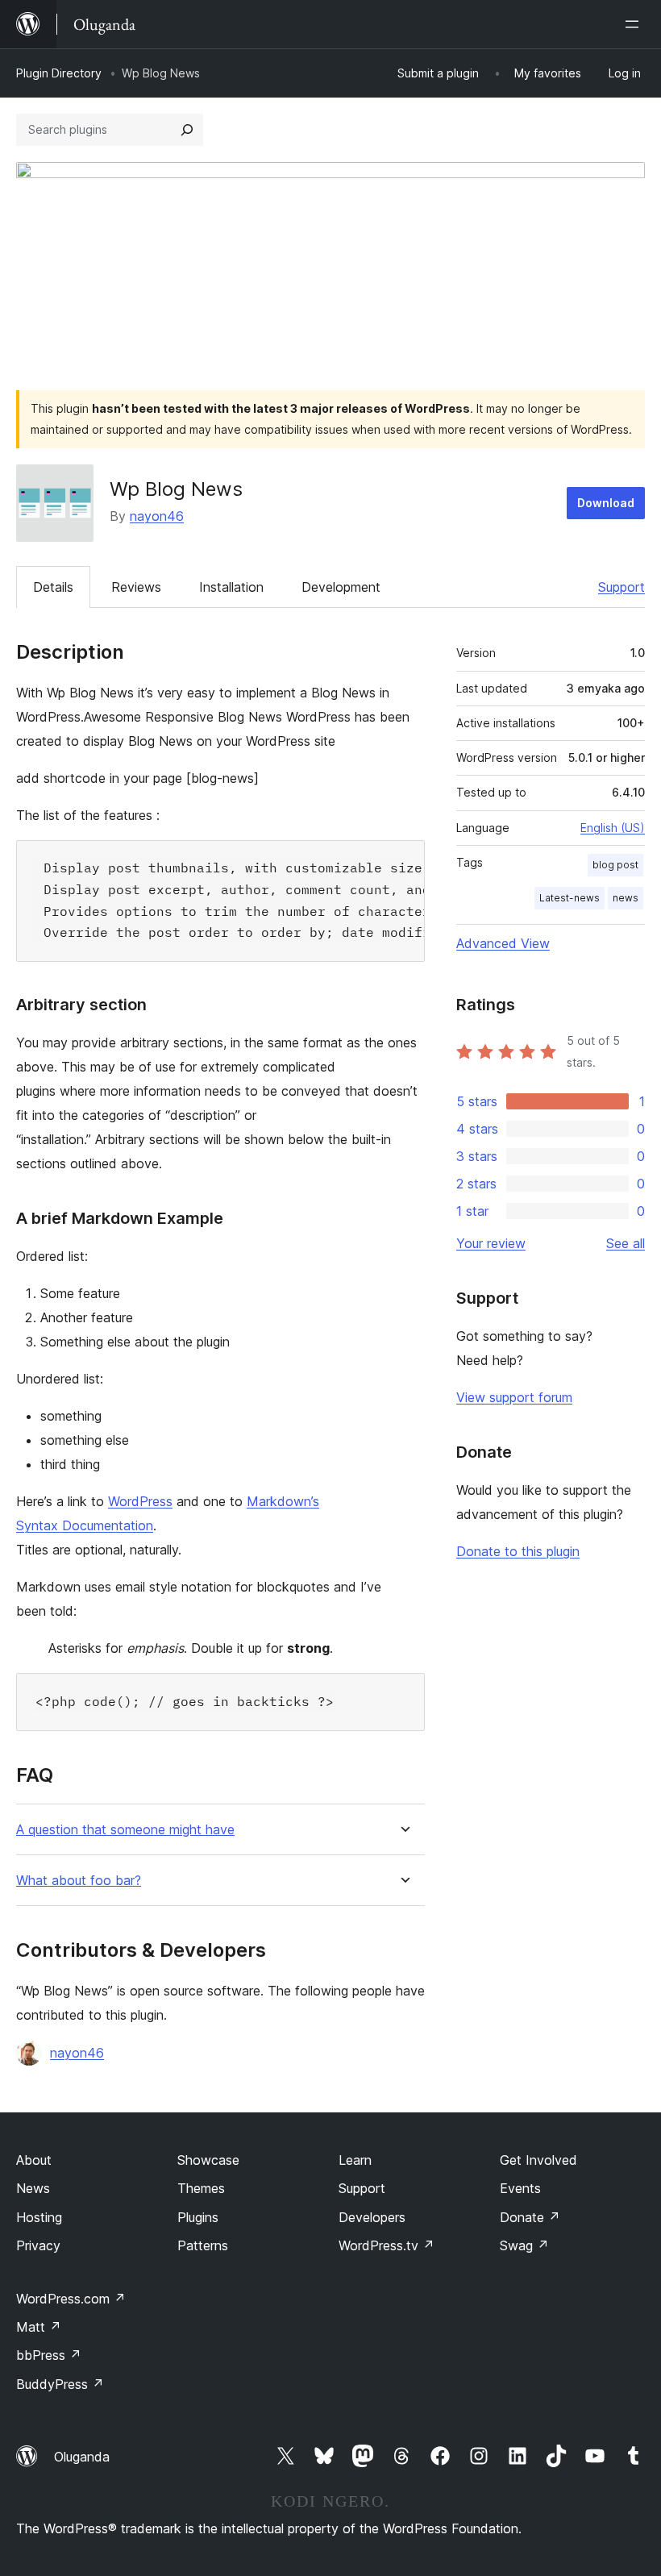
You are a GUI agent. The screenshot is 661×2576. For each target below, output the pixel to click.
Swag (524, 2245)
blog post (615, 865)
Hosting (39, 2217)
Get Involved (538, 2160)
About (34, 2160)
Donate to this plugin (518, 1551)
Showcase (208, 2160)
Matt (39, 2327)
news (626, 898)
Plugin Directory (59, 73)
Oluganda (82, 2457)
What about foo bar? (79, 1881)
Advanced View (503, 943)
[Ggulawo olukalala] (635, 24)
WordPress (140, 1501)
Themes (201, 2188)
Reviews (136, 587)
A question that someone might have (125, 1830)
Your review (491, 1243)
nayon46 (157, 516)
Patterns (203, 2245)
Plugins (198, 2217)
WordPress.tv (387, 2245)
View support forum (514, 1397)
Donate (530, 2217)
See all (626, 1243)
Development (341, 587)
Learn (355, 2160)
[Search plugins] (187, 130)
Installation (231, 587)
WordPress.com (71, 2299)
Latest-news (570, 898)
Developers (372, 2217)
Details (53, 587)
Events (520, 2188)
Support (622, 587)
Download (606, 503)
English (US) (613, 828)
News (33, 2188)
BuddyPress (60, 2384)
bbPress (49, 2355)
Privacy (38, 2245)
